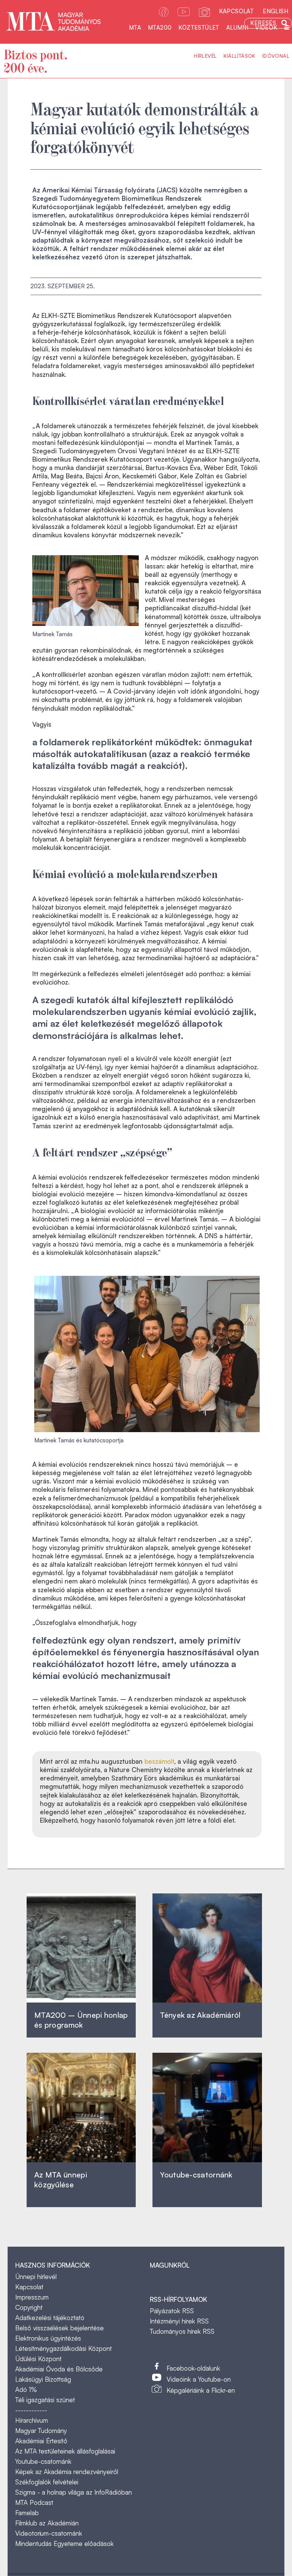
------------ (31, 2410)
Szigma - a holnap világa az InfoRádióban (74, 2492)
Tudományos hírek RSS (182, 2331)
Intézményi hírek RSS (179, 2321)
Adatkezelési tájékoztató (50, 2318)
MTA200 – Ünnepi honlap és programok (81, 2020)
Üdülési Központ (38, 2359)
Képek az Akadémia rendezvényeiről (67, 2472)
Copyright (29, 2307)
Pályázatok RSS (172, 2311)
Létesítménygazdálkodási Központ (63, 2348)
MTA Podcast (34, 2502)
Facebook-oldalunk (193, 2368)
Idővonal (276, 56)
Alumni (237, 28)
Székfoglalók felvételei (47, 2482)
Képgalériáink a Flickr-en (201, 2390)
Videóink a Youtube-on (199, 2379)
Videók (266, 28)
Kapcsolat (236, 11)
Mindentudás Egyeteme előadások (64, 2543)
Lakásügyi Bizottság (43, 2379)
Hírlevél (205, 56)
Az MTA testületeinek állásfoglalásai (65, 2451)
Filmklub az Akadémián (47, 2523)
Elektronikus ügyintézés (48, 2338)
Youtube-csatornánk (43, 2461)
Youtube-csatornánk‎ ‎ (196, 2175)
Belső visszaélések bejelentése (60, 2328)
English (275, 11)
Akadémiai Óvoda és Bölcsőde (59, 2369)
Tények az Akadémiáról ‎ (200, 2015)
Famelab (27, 2513)
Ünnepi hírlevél (36, 2277)
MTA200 (160, 28)
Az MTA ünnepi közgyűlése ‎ (61, 2180)
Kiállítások (239, 56)
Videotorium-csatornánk (49, 2533)
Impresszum (32, 2297)
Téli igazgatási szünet (45, 2400)
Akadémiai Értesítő (41, 2441)
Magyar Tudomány (41, 2431)
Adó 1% (26, 2389)
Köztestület (199, 28)
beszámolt (159, 1761)
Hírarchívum (32, 2420)
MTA (135, 28)
